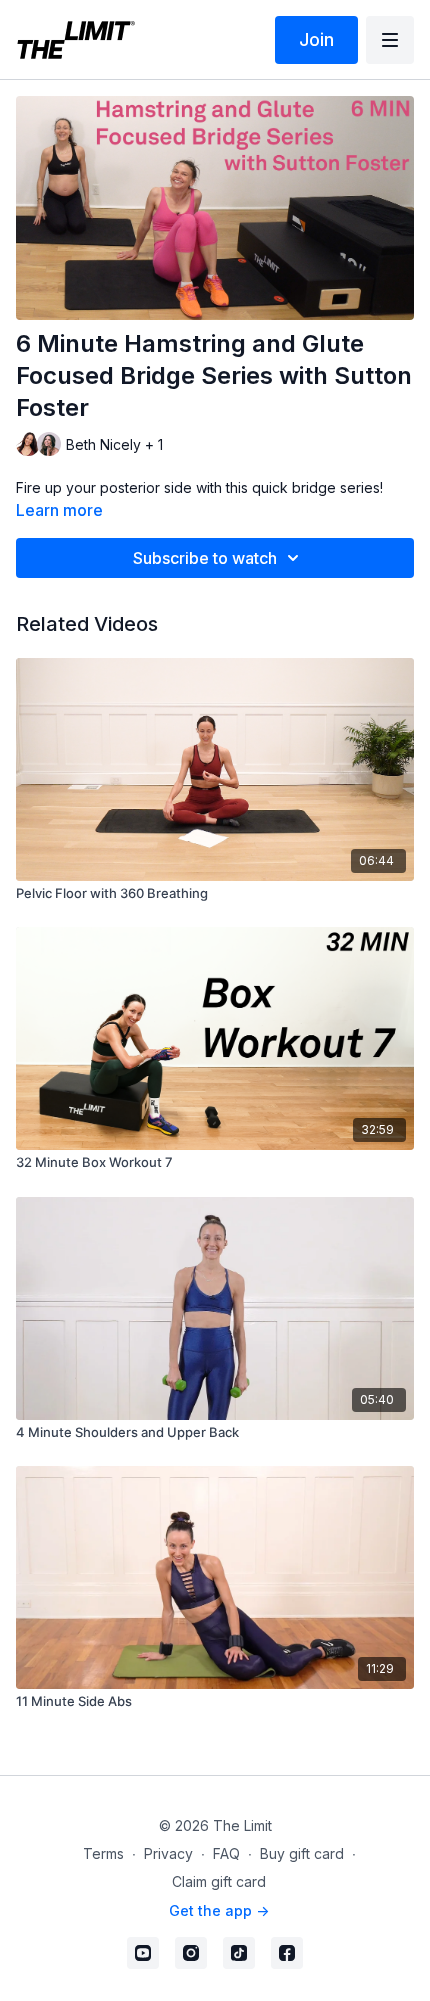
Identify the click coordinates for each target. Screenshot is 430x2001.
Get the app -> (219, 1910)
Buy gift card (302, 1853)
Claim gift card (219, 1881)
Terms (103, 1853)
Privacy (168, 1853)
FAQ (226, 1853)
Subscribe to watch (205, 558)
